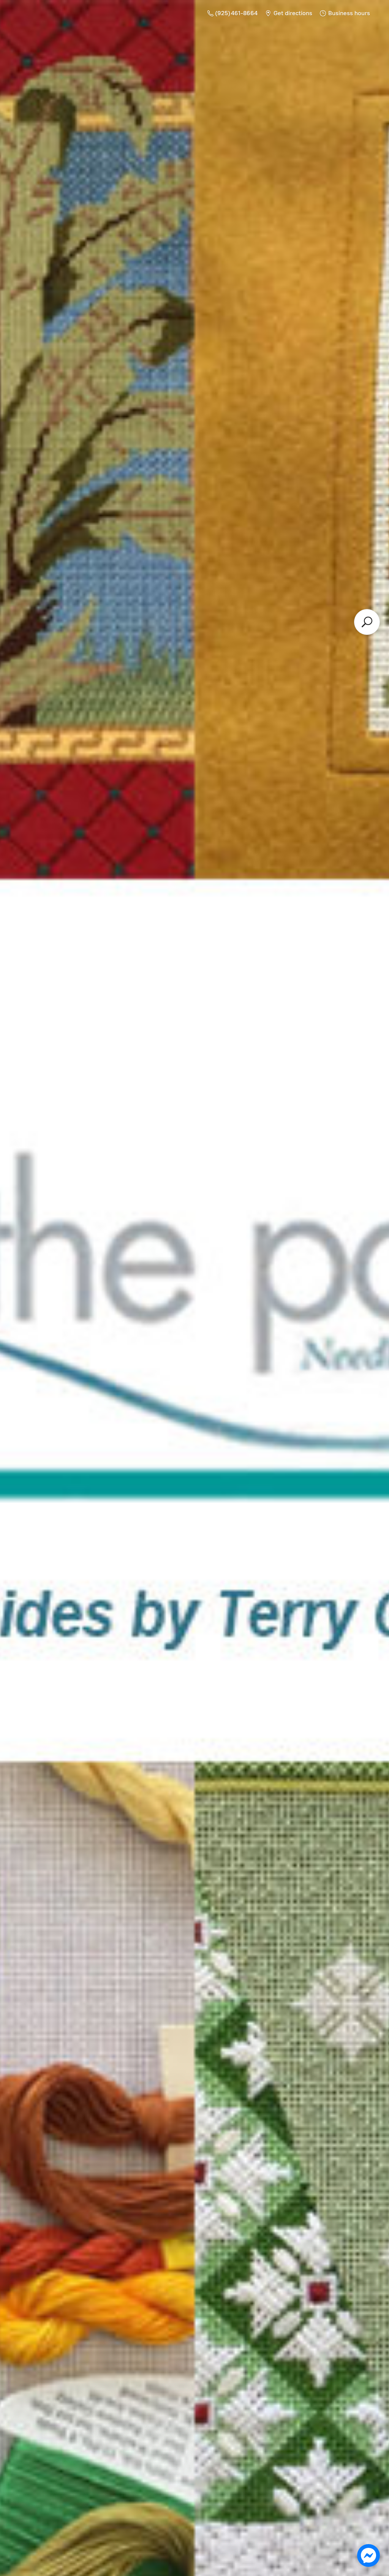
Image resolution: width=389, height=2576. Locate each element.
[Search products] (367, 622)
